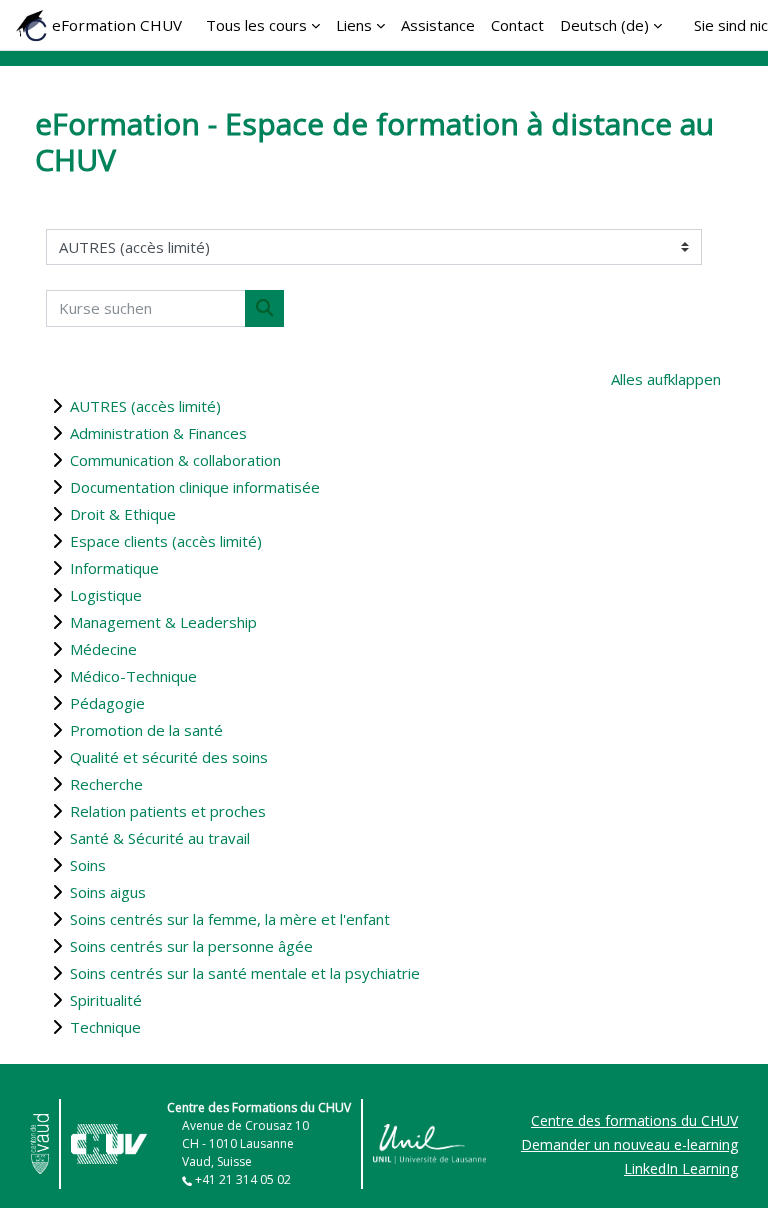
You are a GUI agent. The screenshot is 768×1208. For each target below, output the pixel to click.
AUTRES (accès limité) (145, 406)
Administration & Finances (158, 433)
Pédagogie (107, 703)
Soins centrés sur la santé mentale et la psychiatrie (245, 973)
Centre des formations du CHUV (634, 1120)
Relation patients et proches (168, 811)
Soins (88, 865)
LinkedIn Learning (681, 1168)
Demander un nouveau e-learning (629, 1144)
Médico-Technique (133, 676)
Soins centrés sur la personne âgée (191, 946)
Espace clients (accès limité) (166, 541)
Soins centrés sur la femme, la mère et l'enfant (230, 919)
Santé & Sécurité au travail (160, 838)
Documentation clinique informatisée (195, 487)
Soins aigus (108, 892)
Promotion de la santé (146, 730)
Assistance (438, 25)
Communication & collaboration (175, 460)
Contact (517, 25)
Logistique (106, 595)
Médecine (103, 649)
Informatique (114, 568)
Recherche (106, 784)
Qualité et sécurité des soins (169, 757)
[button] (721, 1165)
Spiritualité (106, 1000)
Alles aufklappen (666, 379)
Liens (354, 25)
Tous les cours (256, 25)
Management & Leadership (163, 622)
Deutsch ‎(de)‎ (604, 25)
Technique (105, 1027)
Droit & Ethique (123, 514)
